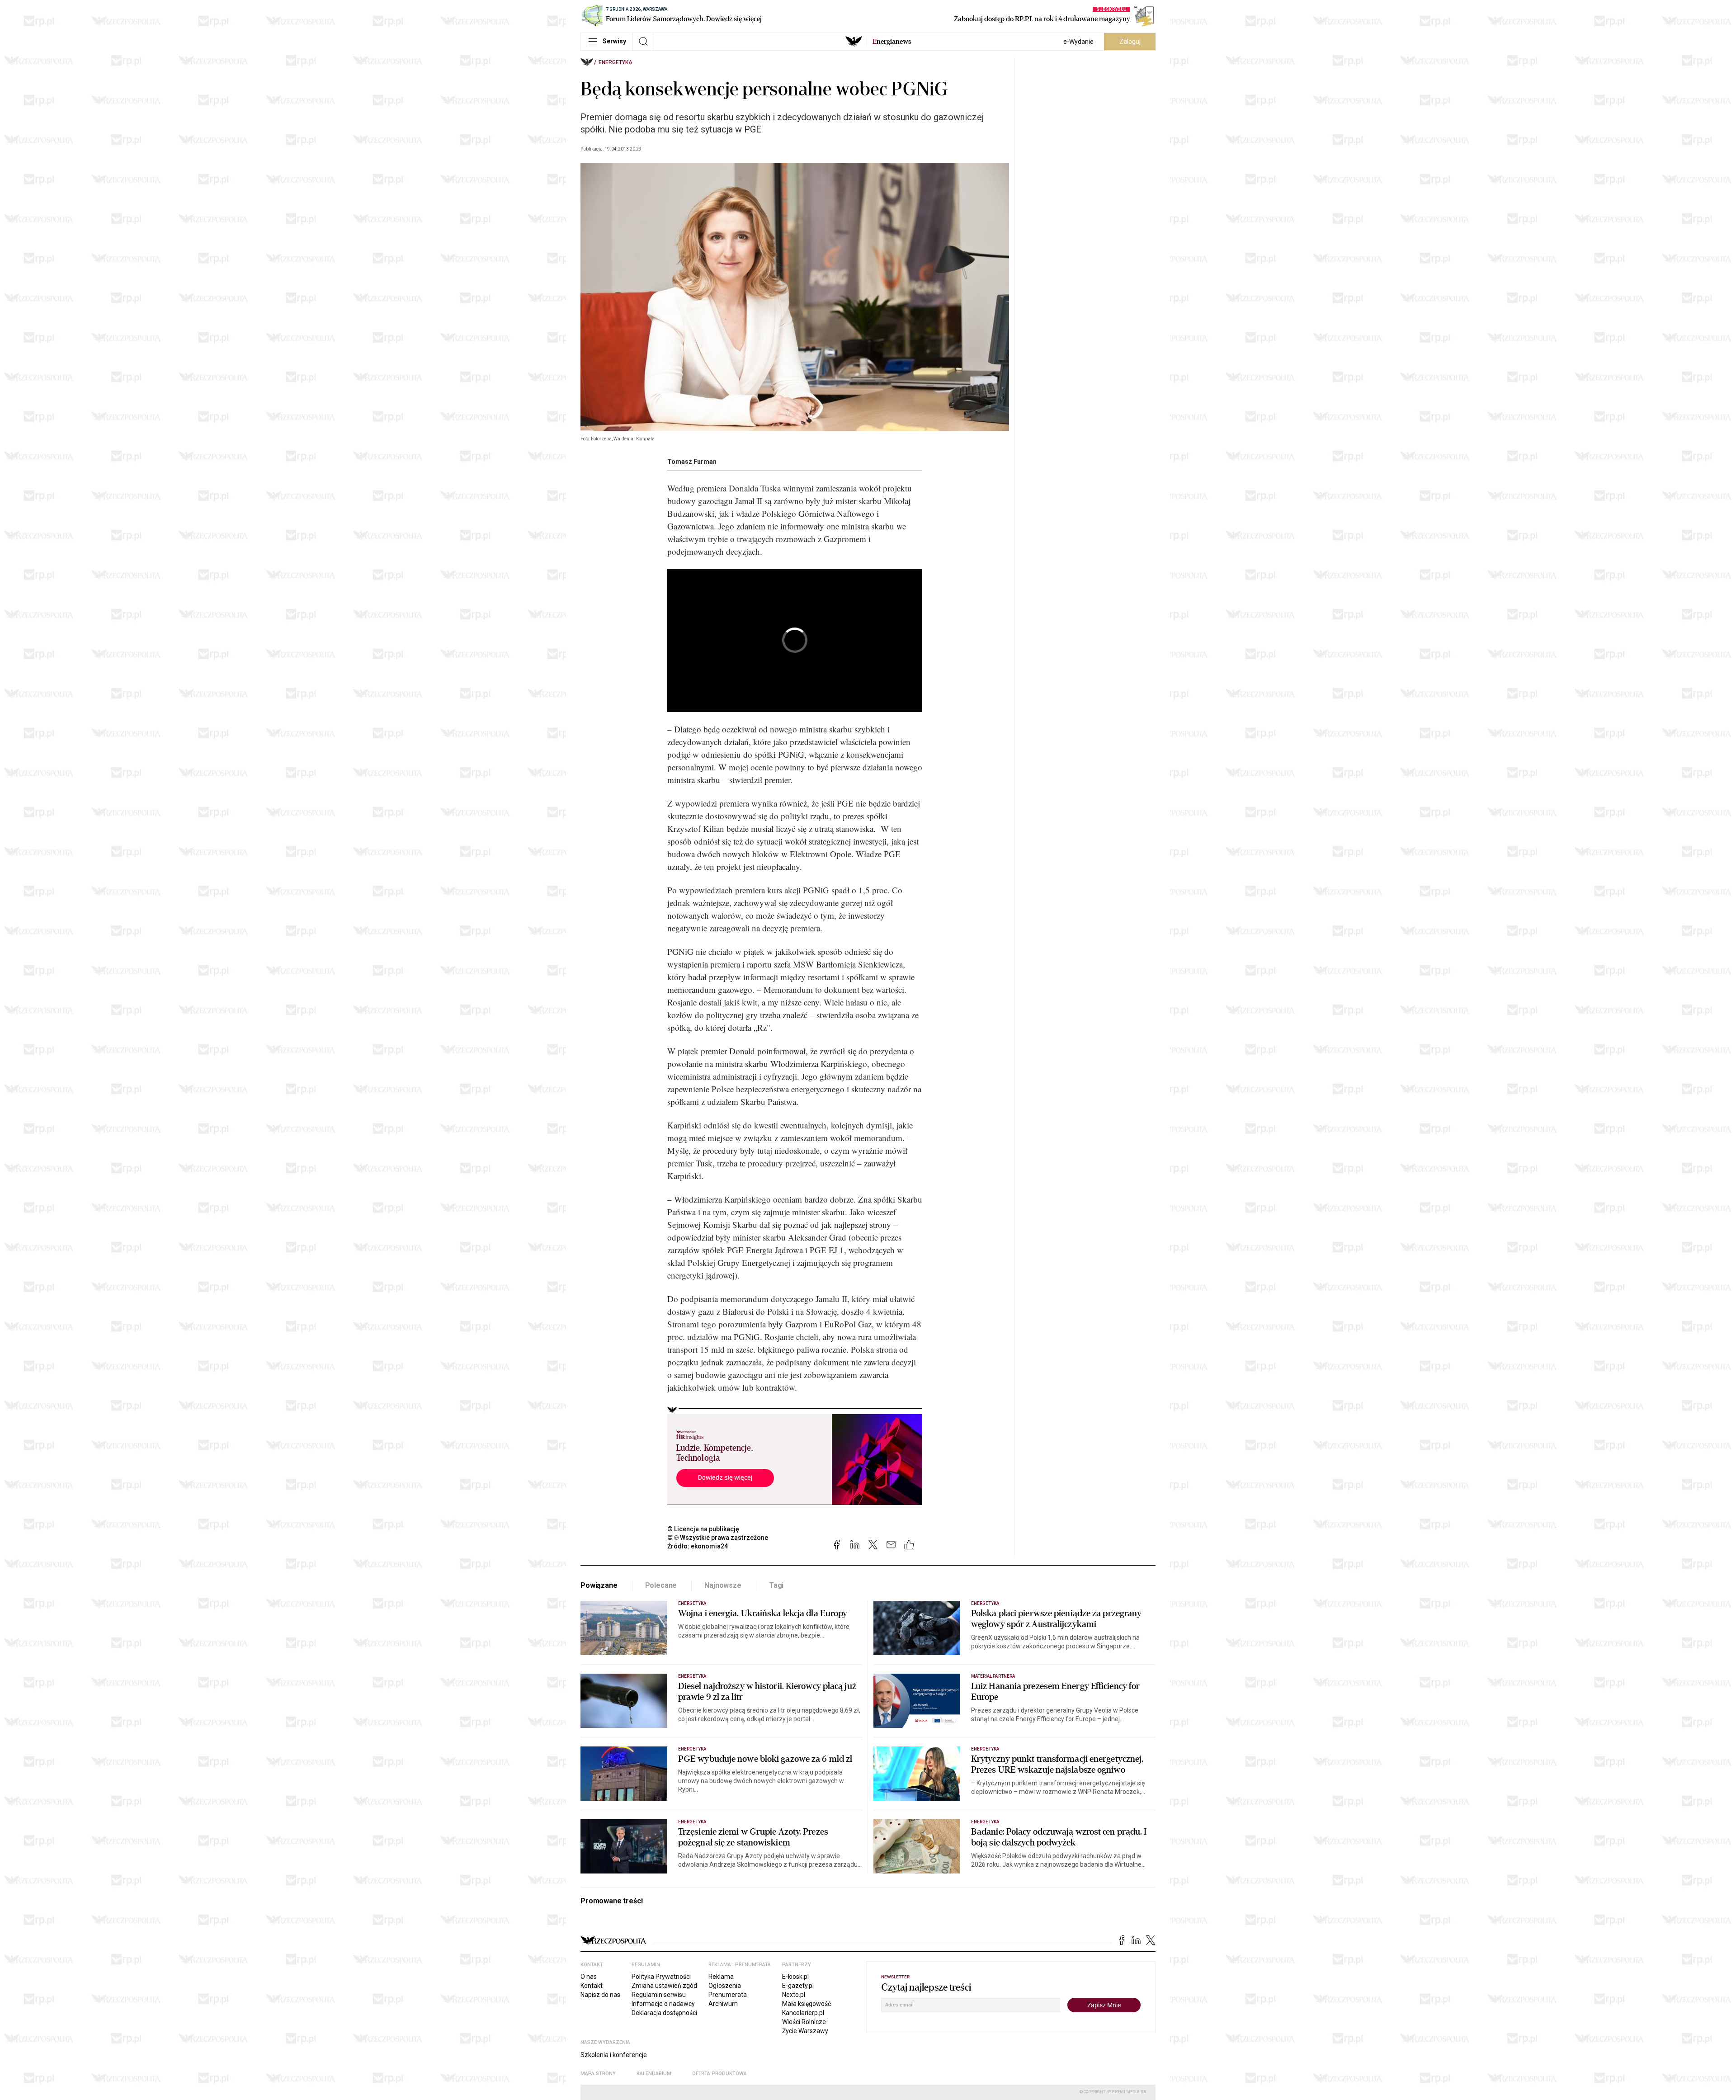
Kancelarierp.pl (803, 2013)
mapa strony (598, 2074)
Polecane (661, 1585)
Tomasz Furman (692, 462)
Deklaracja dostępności (664, 2013)
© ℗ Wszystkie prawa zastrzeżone (718, 1538)
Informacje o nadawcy (663, 2004)
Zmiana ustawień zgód (664, 1986)
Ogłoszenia (725, 1986)
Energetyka (616, 62)
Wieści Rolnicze (804, 2022)
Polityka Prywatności (661, 1977)
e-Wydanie (1078, 42)
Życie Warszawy (805, 2031)
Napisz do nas (600, 1995)
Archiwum (723, 2004)
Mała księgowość (807, 2004)
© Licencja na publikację (703, 1529)
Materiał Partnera (993, 1676)
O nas (589, 1977)
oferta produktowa (719, 2074)
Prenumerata (728, 1995)
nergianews (892, 42)
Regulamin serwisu (659, 1995)
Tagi (776, 1585)
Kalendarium (654, 2074)
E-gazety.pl (798, 1986)
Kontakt (592, 1986)
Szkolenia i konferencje (614, 2055)
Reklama (721, 1977)
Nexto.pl (794, 1995)
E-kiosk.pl (795, 1977)
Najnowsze (723, 1585)
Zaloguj (1130, 42)
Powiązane (599, 1585)
